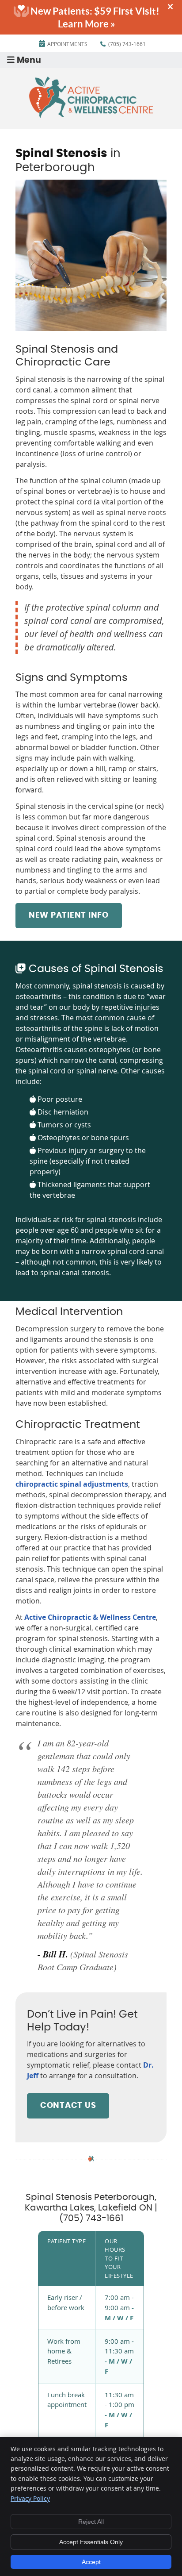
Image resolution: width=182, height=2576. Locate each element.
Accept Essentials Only (91, 2542)
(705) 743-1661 (127, 44)
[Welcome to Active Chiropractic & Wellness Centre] (91, 115)
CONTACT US (68, 2106)
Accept (91, 2562)
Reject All (91, 2522)
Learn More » (87, 24)
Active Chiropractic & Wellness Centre (90, 1617)
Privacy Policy (30, 2498)
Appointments (67, 44)
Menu (29, 60)
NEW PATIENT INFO (69, 915)
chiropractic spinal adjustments (72, 1484)
